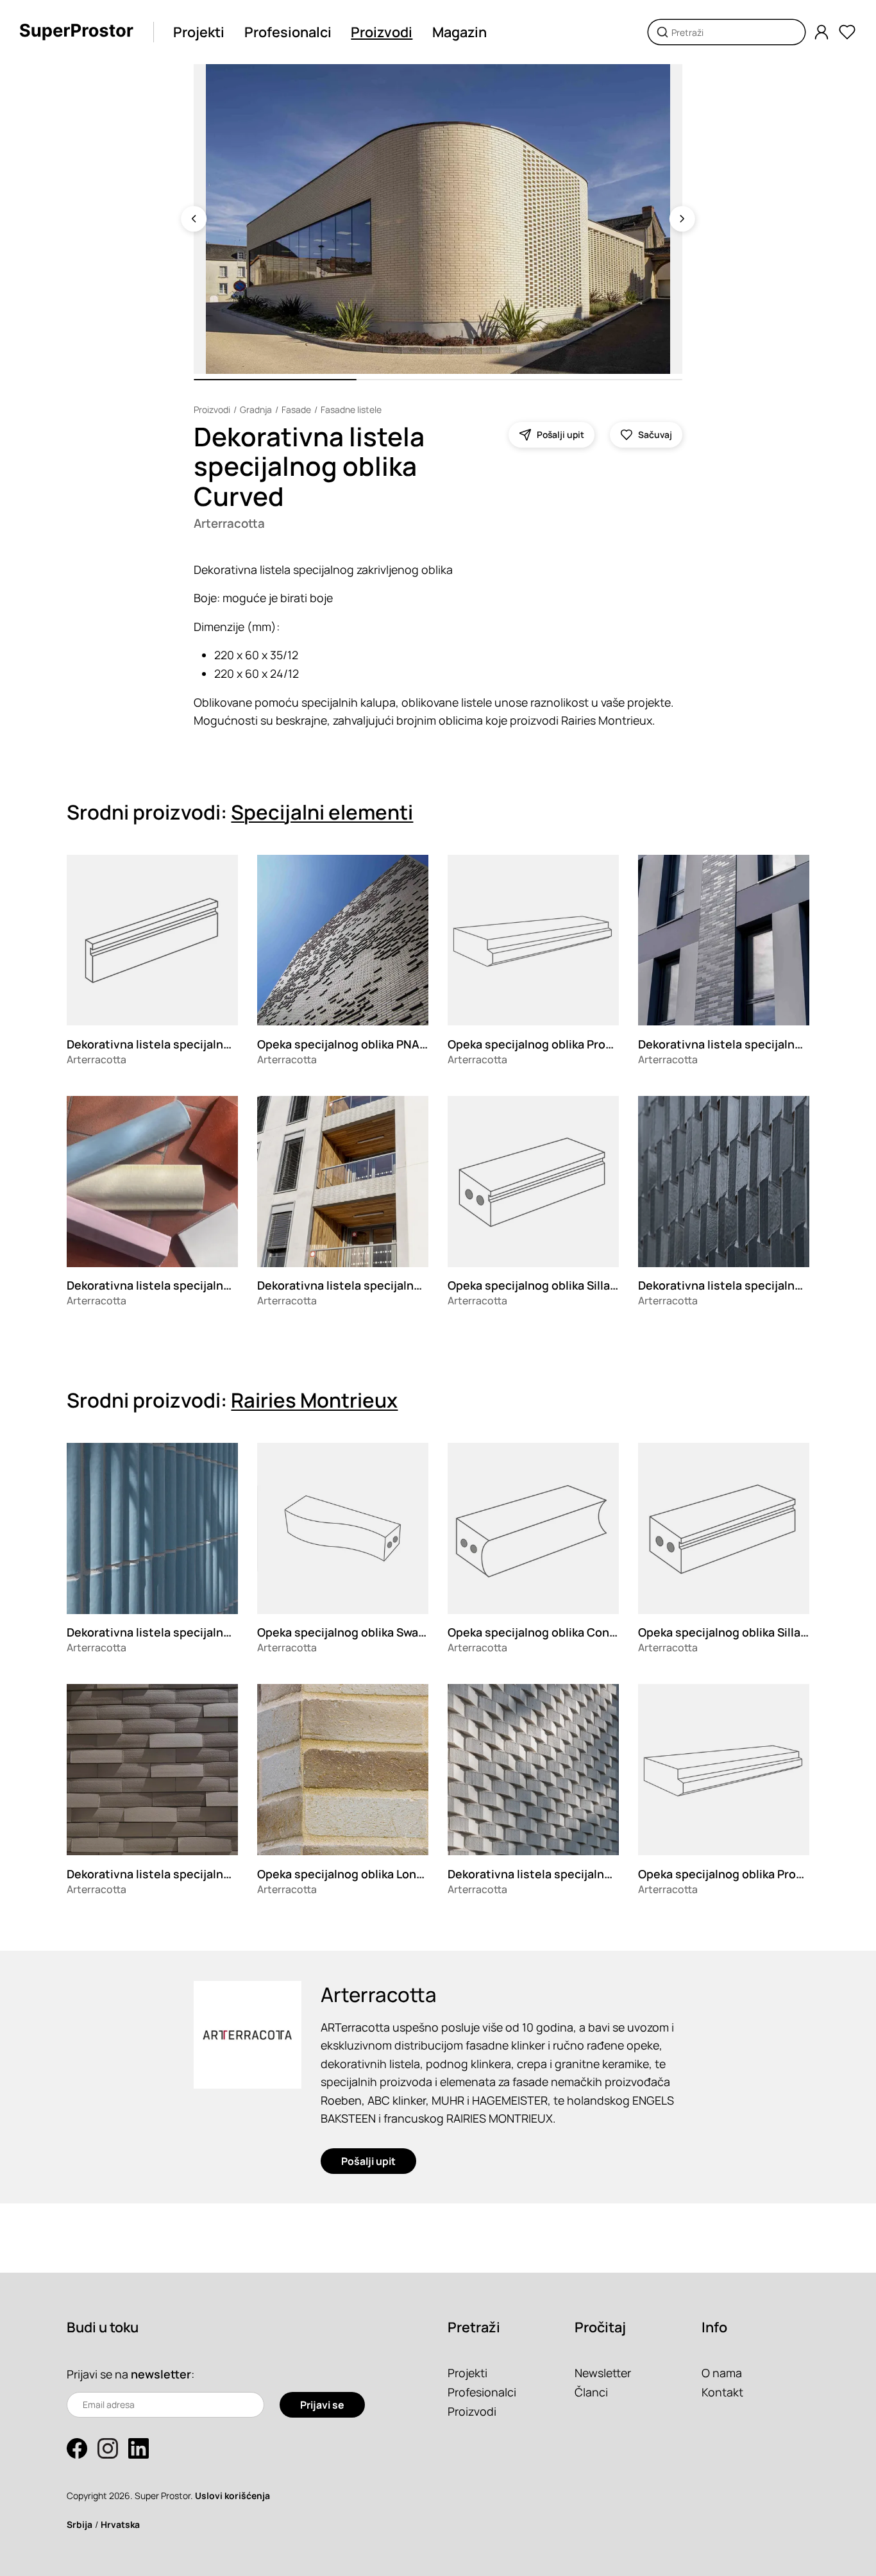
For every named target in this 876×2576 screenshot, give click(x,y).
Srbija (80, 2524)
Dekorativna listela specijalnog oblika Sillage (190, 1044)
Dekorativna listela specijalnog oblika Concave (195, 1285)
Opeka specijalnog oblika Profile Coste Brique (573, 1044)
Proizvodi (382, 32)
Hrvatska (120, 2524)
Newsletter (603, 2373)
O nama (722, 2373)
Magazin (459, 32)
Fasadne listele (351, 409)
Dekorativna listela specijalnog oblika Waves (380, 1285)
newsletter (161, 2374)
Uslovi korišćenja (232, 2496)
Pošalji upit (368, 2161)
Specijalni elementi (322, 812)
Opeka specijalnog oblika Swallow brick (364, 1632)
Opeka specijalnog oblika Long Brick (355, 1874)
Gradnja (256, 409)
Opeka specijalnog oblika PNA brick (353, 1044)
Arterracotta (229, 523)
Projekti (199, 32)
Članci (591, 2392)
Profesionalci (288, 32)
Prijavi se (322, 2405)
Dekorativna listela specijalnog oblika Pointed (574, 1874)
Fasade (296, 409)
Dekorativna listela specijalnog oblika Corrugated (203, 1632)
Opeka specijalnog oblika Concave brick (556, 1632)
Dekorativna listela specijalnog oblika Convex (192, 1874)
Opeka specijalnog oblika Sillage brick (551, 1285)
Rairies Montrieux (314, 1400)
